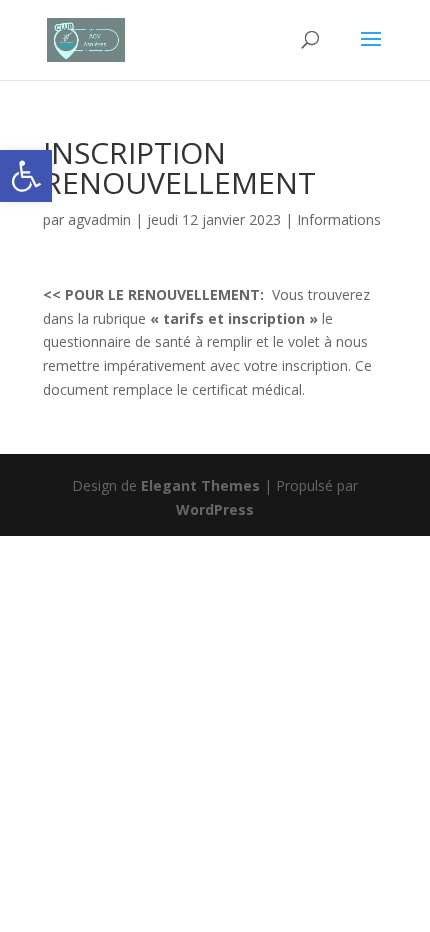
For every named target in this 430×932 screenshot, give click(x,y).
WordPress (215, 509)
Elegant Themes (200, 485)
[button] (26, 176)
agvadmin (99, 219)
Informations (339, 219)
